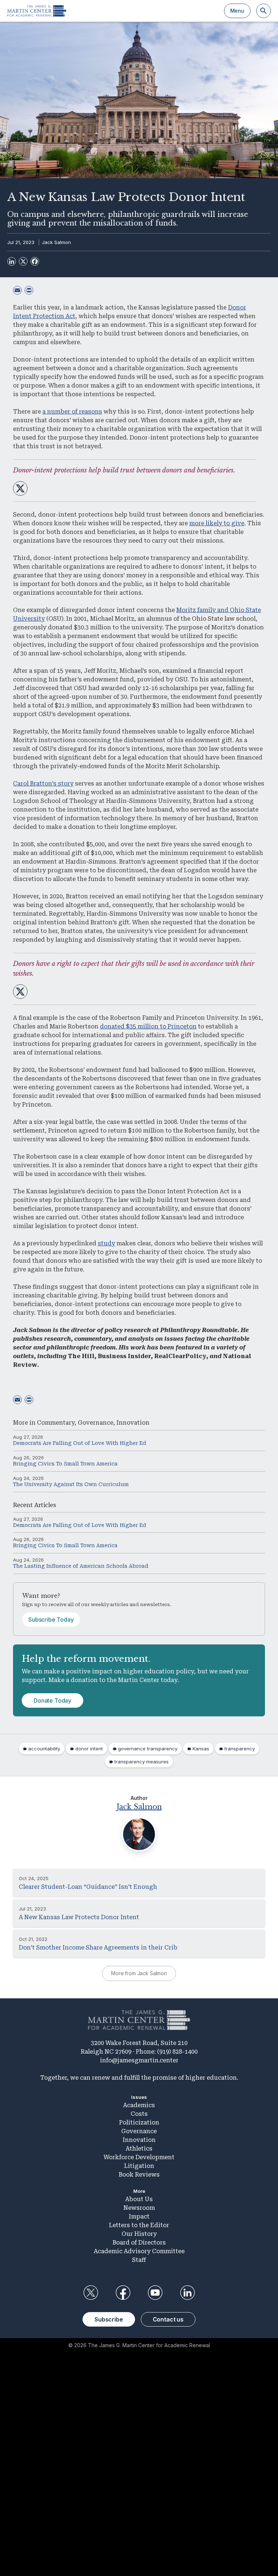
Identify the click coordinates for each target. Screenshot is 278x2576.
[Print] (29, 290)
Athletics (139, 2149)
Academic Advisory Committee (139, 2251)
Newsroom (139, 2208)
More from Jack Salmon (139, 1973)
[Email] (17, 290)
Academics (139, 2105)
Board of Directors (139, 2243)
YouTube (155, 2293)
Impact (139, 2216)
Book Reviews (139, 2175)
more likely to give (217, 523)
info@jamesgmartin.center (139, 2060)
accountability (44, 1749)
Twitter (90, 2293)
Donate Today (52, 1700)
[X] (23, 261)
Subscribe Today (51, 1619)
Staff (139, 2260)
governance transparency (148, 1749)
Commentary (56, 1423)
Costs (139, 2114)
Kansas (201, 1749)
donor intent (89, 1749)
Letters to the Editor (139, 2225)
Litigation (139, 2166)
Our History (139, 2234)
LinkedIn (188, 2293)
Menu (237, 11)
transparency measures (142, 1762)
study (106, 1243)
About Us (139, 2199)
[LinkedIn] (12, 261)
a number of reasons (72, 412)
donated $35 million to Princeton (148, 1026)
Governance (96, 1423)
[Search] (264, 11)
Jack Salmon (56, 242)
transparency (240, 1749)
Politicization (139, 2123)
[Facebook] (35, 261)
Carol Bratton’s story (43, 784)
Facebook (123, 2293)
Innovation (133, 1423)
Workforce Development (139, 2157)
